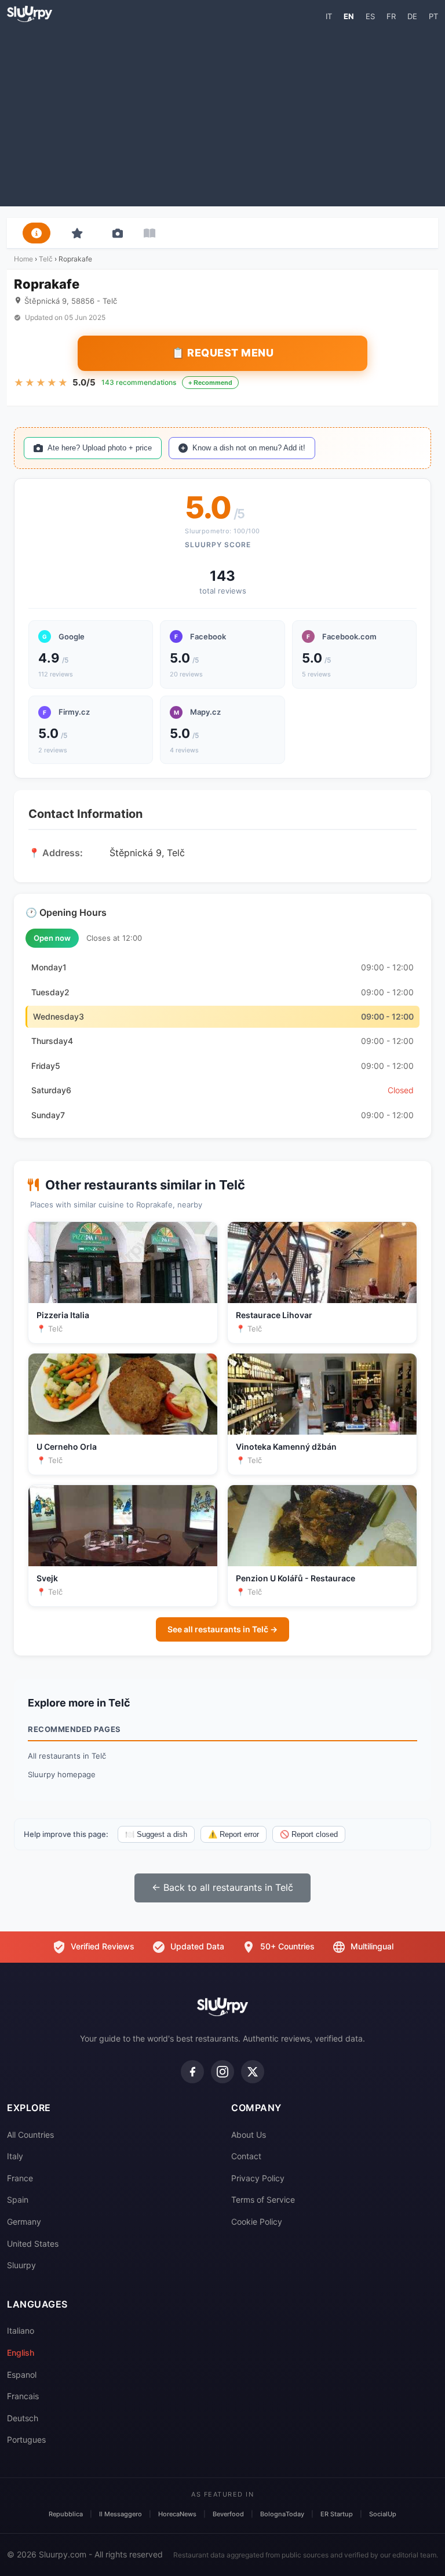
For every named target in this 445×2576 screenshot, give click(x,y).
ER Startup (337, 2514)
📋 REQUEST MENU (222, 353)
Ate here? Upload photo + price (100, 448)
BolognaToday (282, 2514)
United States (33, 2244)
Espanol (22, 2375)
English (21, 2353)
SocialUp (383, 2514)
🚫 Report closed (309, 1834)
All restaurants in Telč (67, 1756)
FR (391, 16)
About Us (249, 2135)
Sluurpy (21, 2265)
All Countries (30, 2135)
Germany (24, 2222)
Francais (23, 2396)
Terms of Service (263, 2200)
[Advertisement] (222, 114)
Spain (18, 2200)
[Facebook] (192, 2072)
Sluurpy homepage (62, 1774)
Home (23, 259)
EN (349, 16)
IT (329, 16)
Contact (246, 2156)
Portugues (26, 2439)
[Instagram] (222, 2072)
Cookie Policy (257, 2222)
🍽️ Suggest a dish (156, 1834)
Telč (46, 259)
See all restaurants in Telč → (222, 1629)
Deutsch (23, 2418)
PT (433, 16)
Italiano (21, 2331)
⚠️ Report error (234, 1834)
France (20, 2178)
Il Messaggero (121, 2514)
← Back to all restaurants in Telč (222, 1887)
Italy (15, 2156)
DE (412, 16)
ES (370, 16)
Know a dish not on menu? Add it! (249, 448)
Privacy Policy (258, 2178)
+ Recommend (210, 383)
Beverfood (228, 2514)
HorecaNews (177, 2514)
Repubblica (66, 2514)
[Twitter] (253, 2072)
